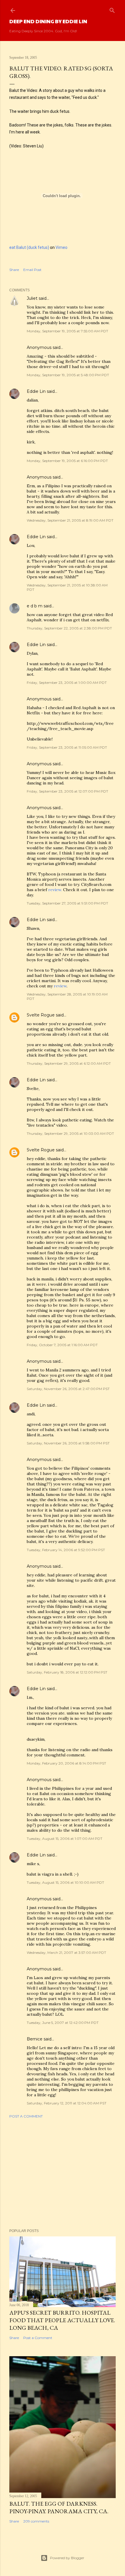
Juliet (32, 298)
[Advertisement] (63, 2174)
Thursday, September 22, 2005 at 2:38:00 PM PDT (69, 628)
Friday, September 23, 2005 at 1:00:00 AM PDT (67, 683)
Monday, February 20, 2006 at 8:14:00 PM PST (66, 1763)
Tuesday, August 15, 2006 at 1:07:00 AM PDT (65, 1839)
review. (55, 890)
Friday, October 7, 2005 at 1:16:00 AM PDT (62, 1345)
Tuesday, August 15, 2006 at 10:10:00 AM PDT (65, 1882)
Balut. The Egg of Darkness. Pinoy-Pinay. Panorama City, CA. (59, 2507)
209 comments (36, 2521)
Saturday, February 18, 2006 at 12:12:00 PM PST (67, 1672)
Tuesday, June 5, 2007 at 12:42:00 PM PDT (63, 2023)
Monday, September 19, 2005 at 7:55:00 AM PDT (67, 331)
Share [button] (14, 270)
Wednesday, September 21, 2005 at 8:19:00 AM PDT (70, 520)
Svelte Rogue (41, 1015)
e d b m (35, 606)
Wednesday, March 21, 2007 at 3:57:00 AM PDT (66, 1952)
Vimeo (61, 247)
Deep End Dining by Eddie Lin (48, 21)
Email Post (32, 270)
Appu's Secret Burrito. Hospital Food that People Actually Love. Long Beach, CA (62, 2320)
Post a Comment (26, 2116)
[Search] (112, 9)
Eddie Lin (36, 391)
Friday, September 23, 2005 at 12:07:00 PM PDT (67, 791)
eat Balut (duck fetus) (29, 247)
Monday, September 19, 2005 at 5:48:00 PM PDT (68, 375)
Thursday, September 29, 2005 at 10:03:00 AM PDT (70, 1133)
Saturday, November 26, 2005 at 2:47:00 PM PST (68, 1389)
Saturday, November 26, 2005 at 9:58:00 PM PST (68, 1443)
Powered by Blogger (67, 2558)
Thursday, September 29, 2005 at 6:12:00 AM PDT (69, 1063)
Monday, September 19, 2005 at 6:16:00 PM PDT (67, 461)
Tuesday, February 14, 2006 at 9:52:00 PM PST (66, 1550)
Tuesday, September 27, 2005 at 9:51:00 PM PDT (67, 903)
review (60, 986)
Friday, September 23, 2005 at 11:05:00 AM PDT (67, 747)
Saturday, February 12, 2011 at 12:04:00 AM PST (67, 2103)
